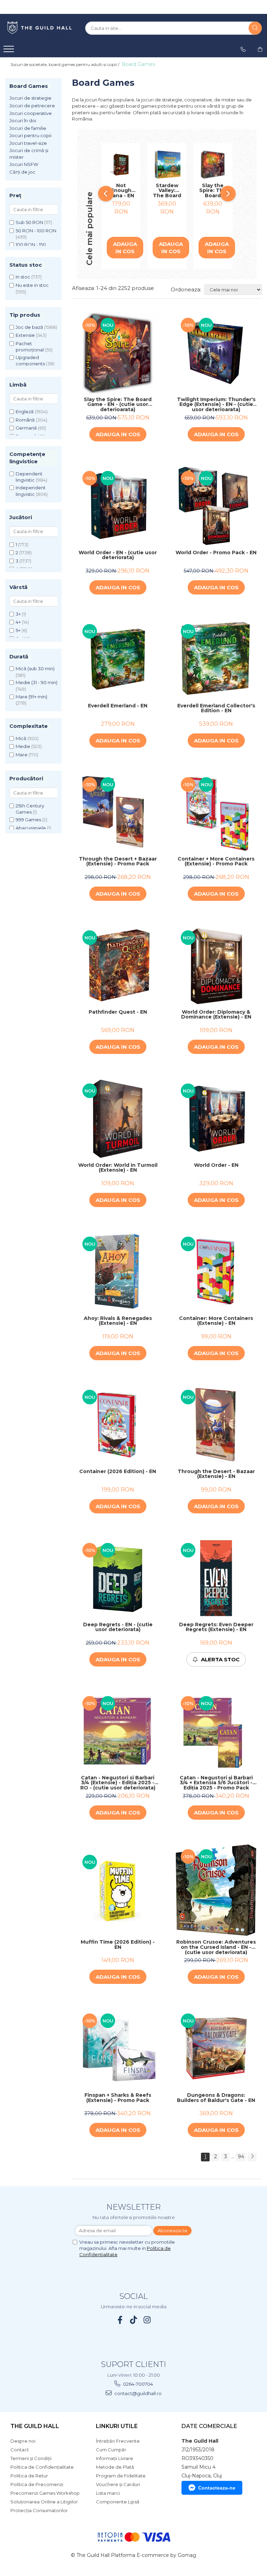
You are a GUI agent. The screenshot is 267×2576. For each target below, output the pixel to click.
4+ (18, 622)
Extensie (25, 335)
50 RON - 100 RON (36, 231)
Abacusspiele (31, 828)
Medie (23, 746)
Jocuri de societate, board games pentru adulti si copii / (65, 64)
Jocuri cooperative (31, 113)
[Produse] (10, 51)
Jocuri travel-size (28, 143)
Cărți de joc (22, 172)
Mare (22, 755)
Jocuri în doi (23, 121)
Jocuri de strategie (30, 98)
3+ (18, 614)
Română (25, 420)
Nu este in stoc (32, 285)
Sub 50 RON (29, 222)
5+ (18, 630)
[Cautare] (255, 28)
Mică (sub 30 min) (35, 668)
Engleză (25, 412)
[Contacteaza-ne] (243, 49)
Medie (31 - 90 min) (37, 682)
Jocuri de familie (28, 128)
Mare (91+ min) (31, 697)
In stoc (23, 277)
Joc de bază (29, 327)
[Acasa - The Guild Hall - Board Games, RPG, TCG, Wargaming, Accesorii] (40, 28)
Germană (26, 428)
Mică (21, 738)
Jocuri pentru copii (30, 135)
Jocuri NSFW (24, 164)
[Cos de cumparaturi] (260, 49)
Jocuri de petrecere (32, 106)
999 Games (28, 820)
